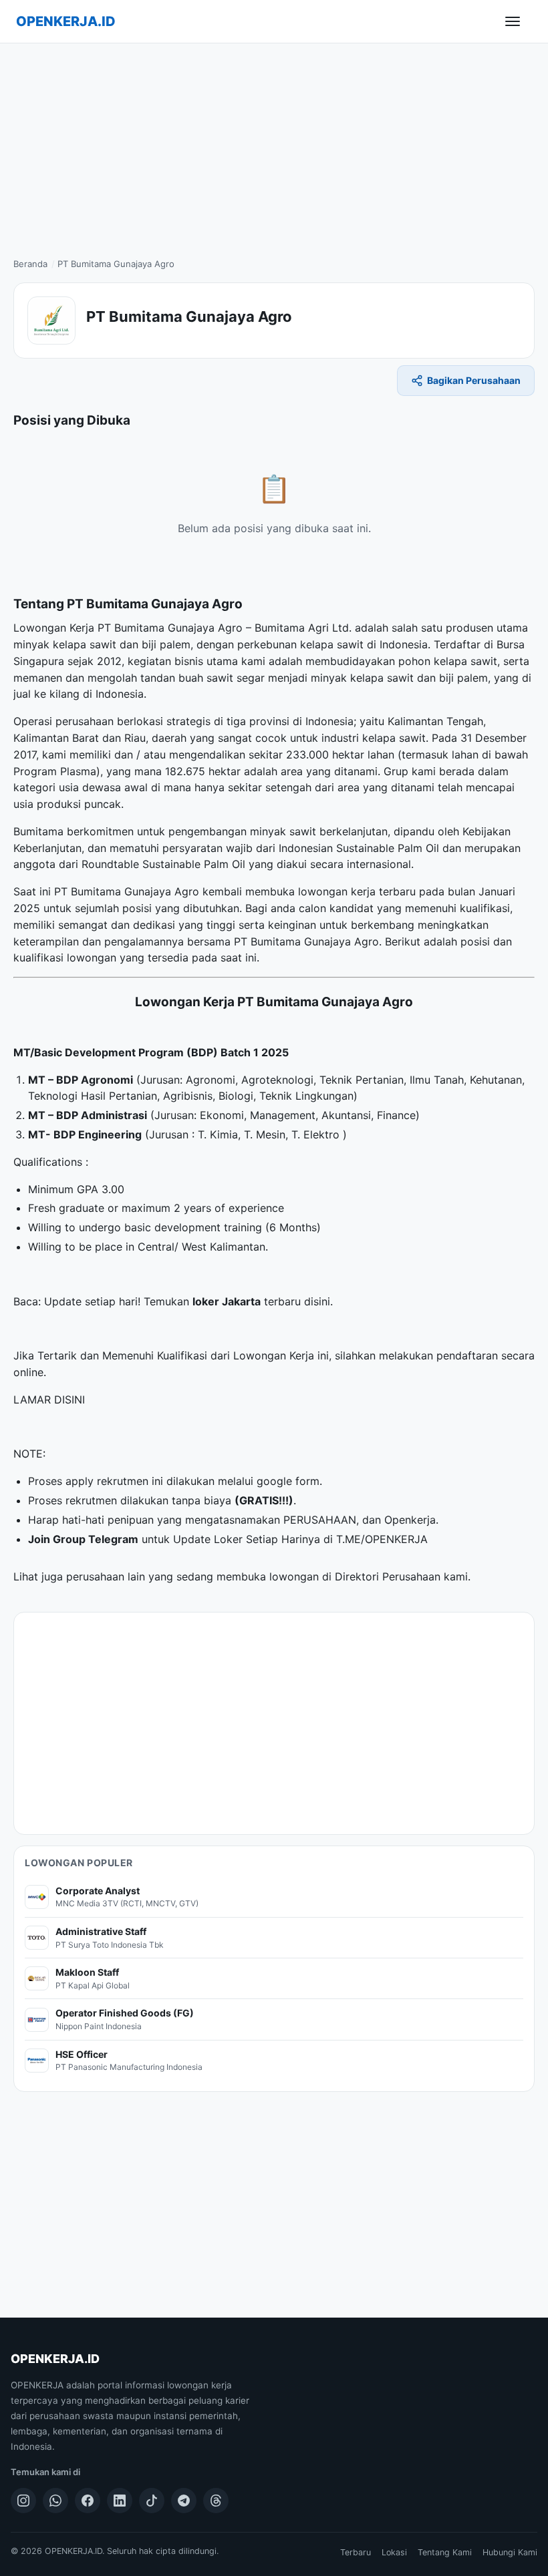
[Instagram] (23, 2501)
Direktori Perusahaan (388, 1576)
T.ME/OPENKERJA (382, 1539)
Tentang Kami (445, 2552)
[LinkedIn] (120, 2501)
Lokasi (394, 2552)
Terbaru (356, 2552)
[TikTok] (152, 2501)
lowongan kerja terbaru (357, 891)
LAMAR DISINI (49, 1400)
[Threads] (216, 2501)
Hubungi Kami (510, 2552)
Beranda (30, 264)
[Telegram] (184, 2501)
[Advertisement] (274, 144)
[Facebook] (88, 2501)
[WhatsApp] (55, 2501)
